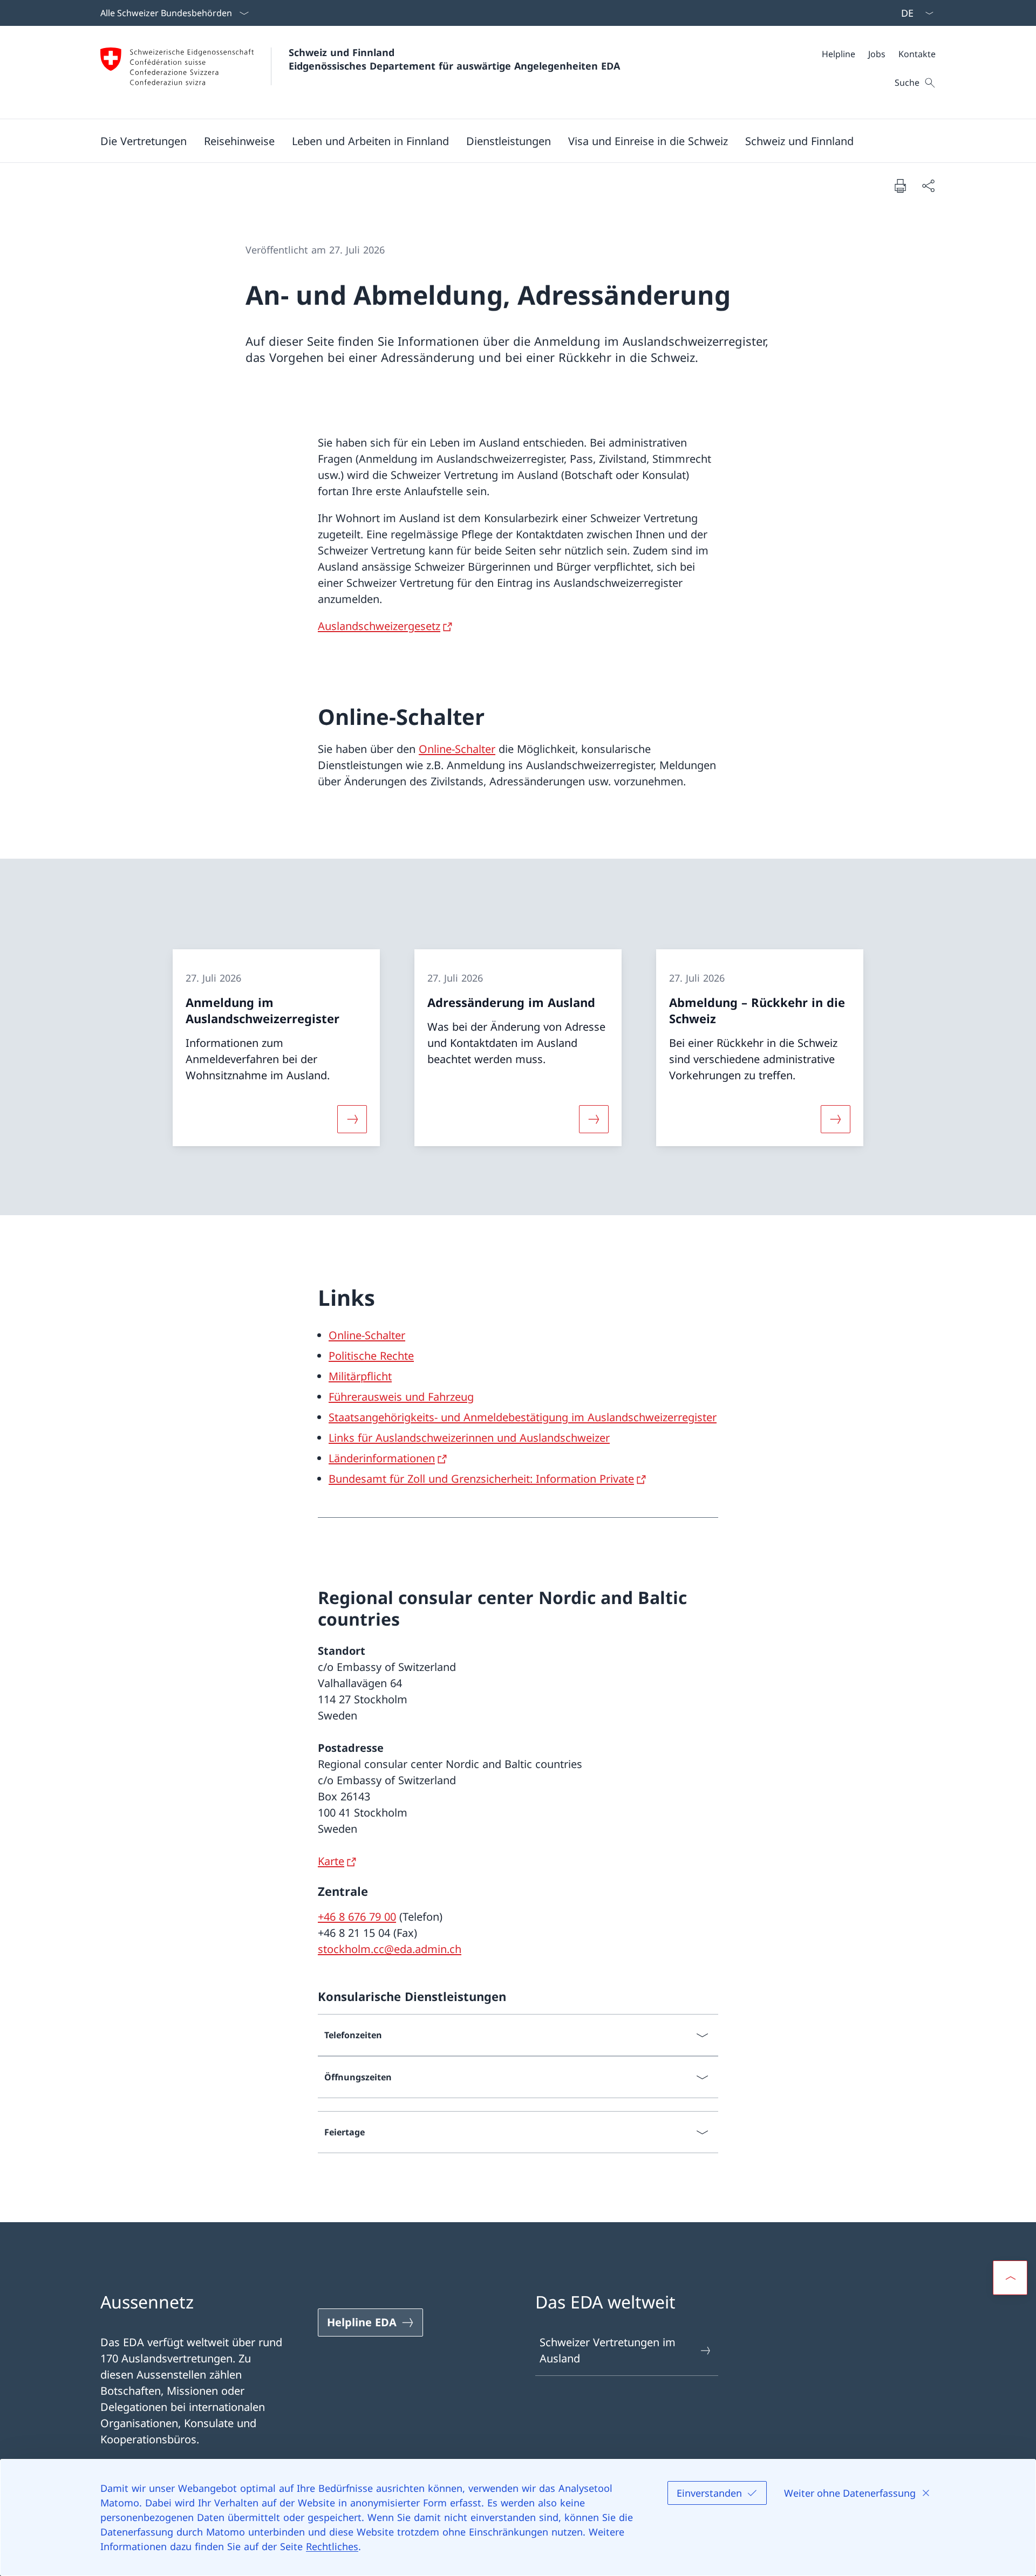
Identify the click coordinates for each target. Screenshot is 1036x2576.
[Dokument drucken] (900, 186)
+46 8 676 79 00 (357, 1917)
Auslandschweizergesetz (379, 626)
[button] (144, 141)
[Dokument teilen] (928, 186)
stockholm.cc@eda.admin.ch (390, 1949)
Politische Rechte (371, 1356)
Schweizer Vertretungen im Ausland (608, 2350)
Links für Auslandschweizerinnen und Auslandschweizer (469, 1438)
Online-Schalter (457, 749)
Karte (331, 1861)
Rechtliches (332, 2546)
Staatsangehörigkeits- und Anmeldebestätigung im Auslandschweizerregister (523, 1417)
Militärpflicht (360, 1376)
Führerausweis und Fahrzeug (401, 1397)
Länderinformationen (382, 1458)
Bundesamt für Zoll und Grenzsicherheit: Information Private (481, 1479)
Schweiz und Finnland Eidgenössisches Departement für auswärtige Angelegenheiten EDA (454, 59)
